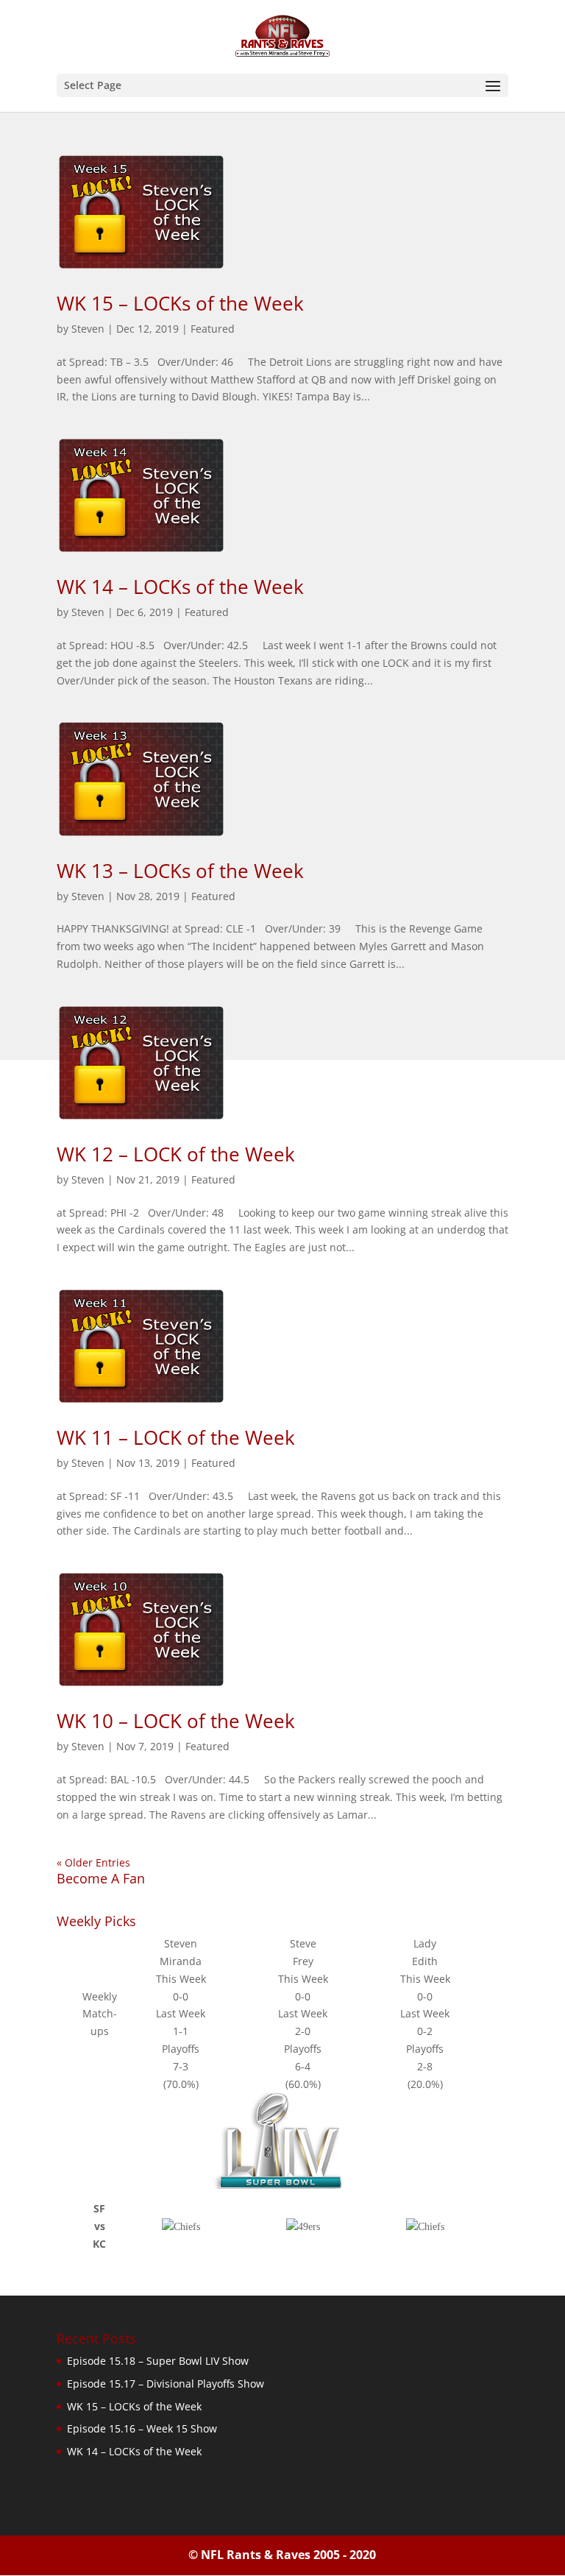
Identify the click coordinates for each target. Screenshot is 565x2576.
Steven (88, 329)
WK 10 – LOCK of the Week (176, 1721)
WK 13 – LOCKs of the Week (180, 871)
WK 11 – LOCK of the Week (176, 1437)
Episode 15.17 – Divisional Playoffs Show (166, 2384)
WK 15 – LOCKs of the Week (180, 303)
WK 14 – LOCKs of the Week (180, 587)
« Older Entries (93, 1862)
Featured (213, 329)
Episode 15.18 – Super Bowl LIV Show (158, 2361)
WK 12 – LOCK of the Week (176, 1154)
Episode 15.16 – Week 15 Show (142, 2428)
